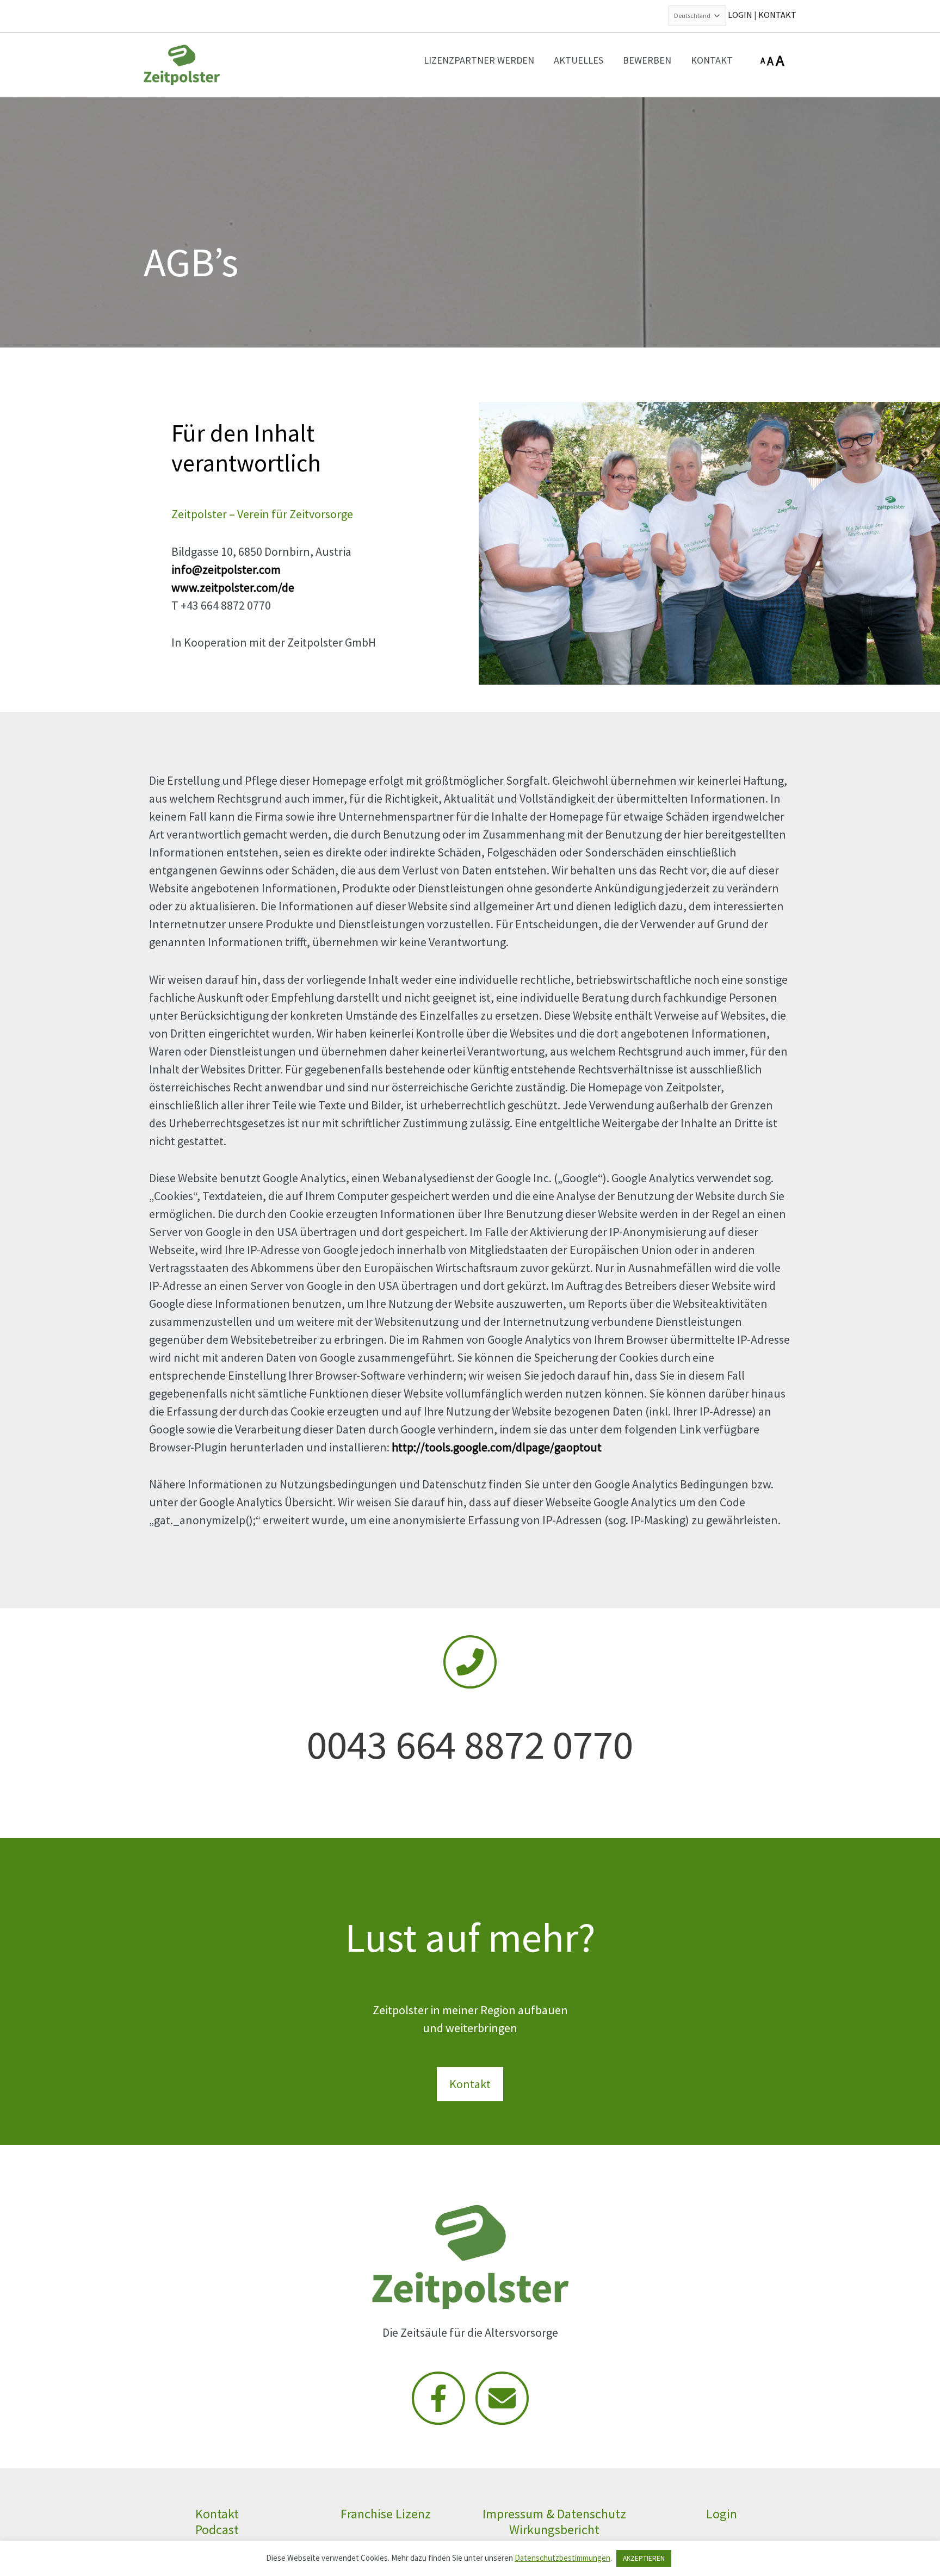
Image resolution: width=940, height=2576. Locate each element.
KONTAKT (777, 15)
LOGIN (740, 15)
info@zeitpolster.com (226, 569)
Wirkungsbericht (554, 2530)
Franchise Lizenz (386, 2514)
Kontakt (217, 2514)
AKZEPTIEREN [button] (644, 2558)
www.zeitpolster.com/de (233, 587)
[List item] (438, 2398)
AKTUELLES (579, 60)
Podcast (217, 2530)
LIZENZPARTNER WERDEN (479, 60)
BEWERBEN (647, 60)
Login (723, 2514)
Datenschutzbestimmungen (562, 2558)
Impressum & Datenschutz (554, 2514)
